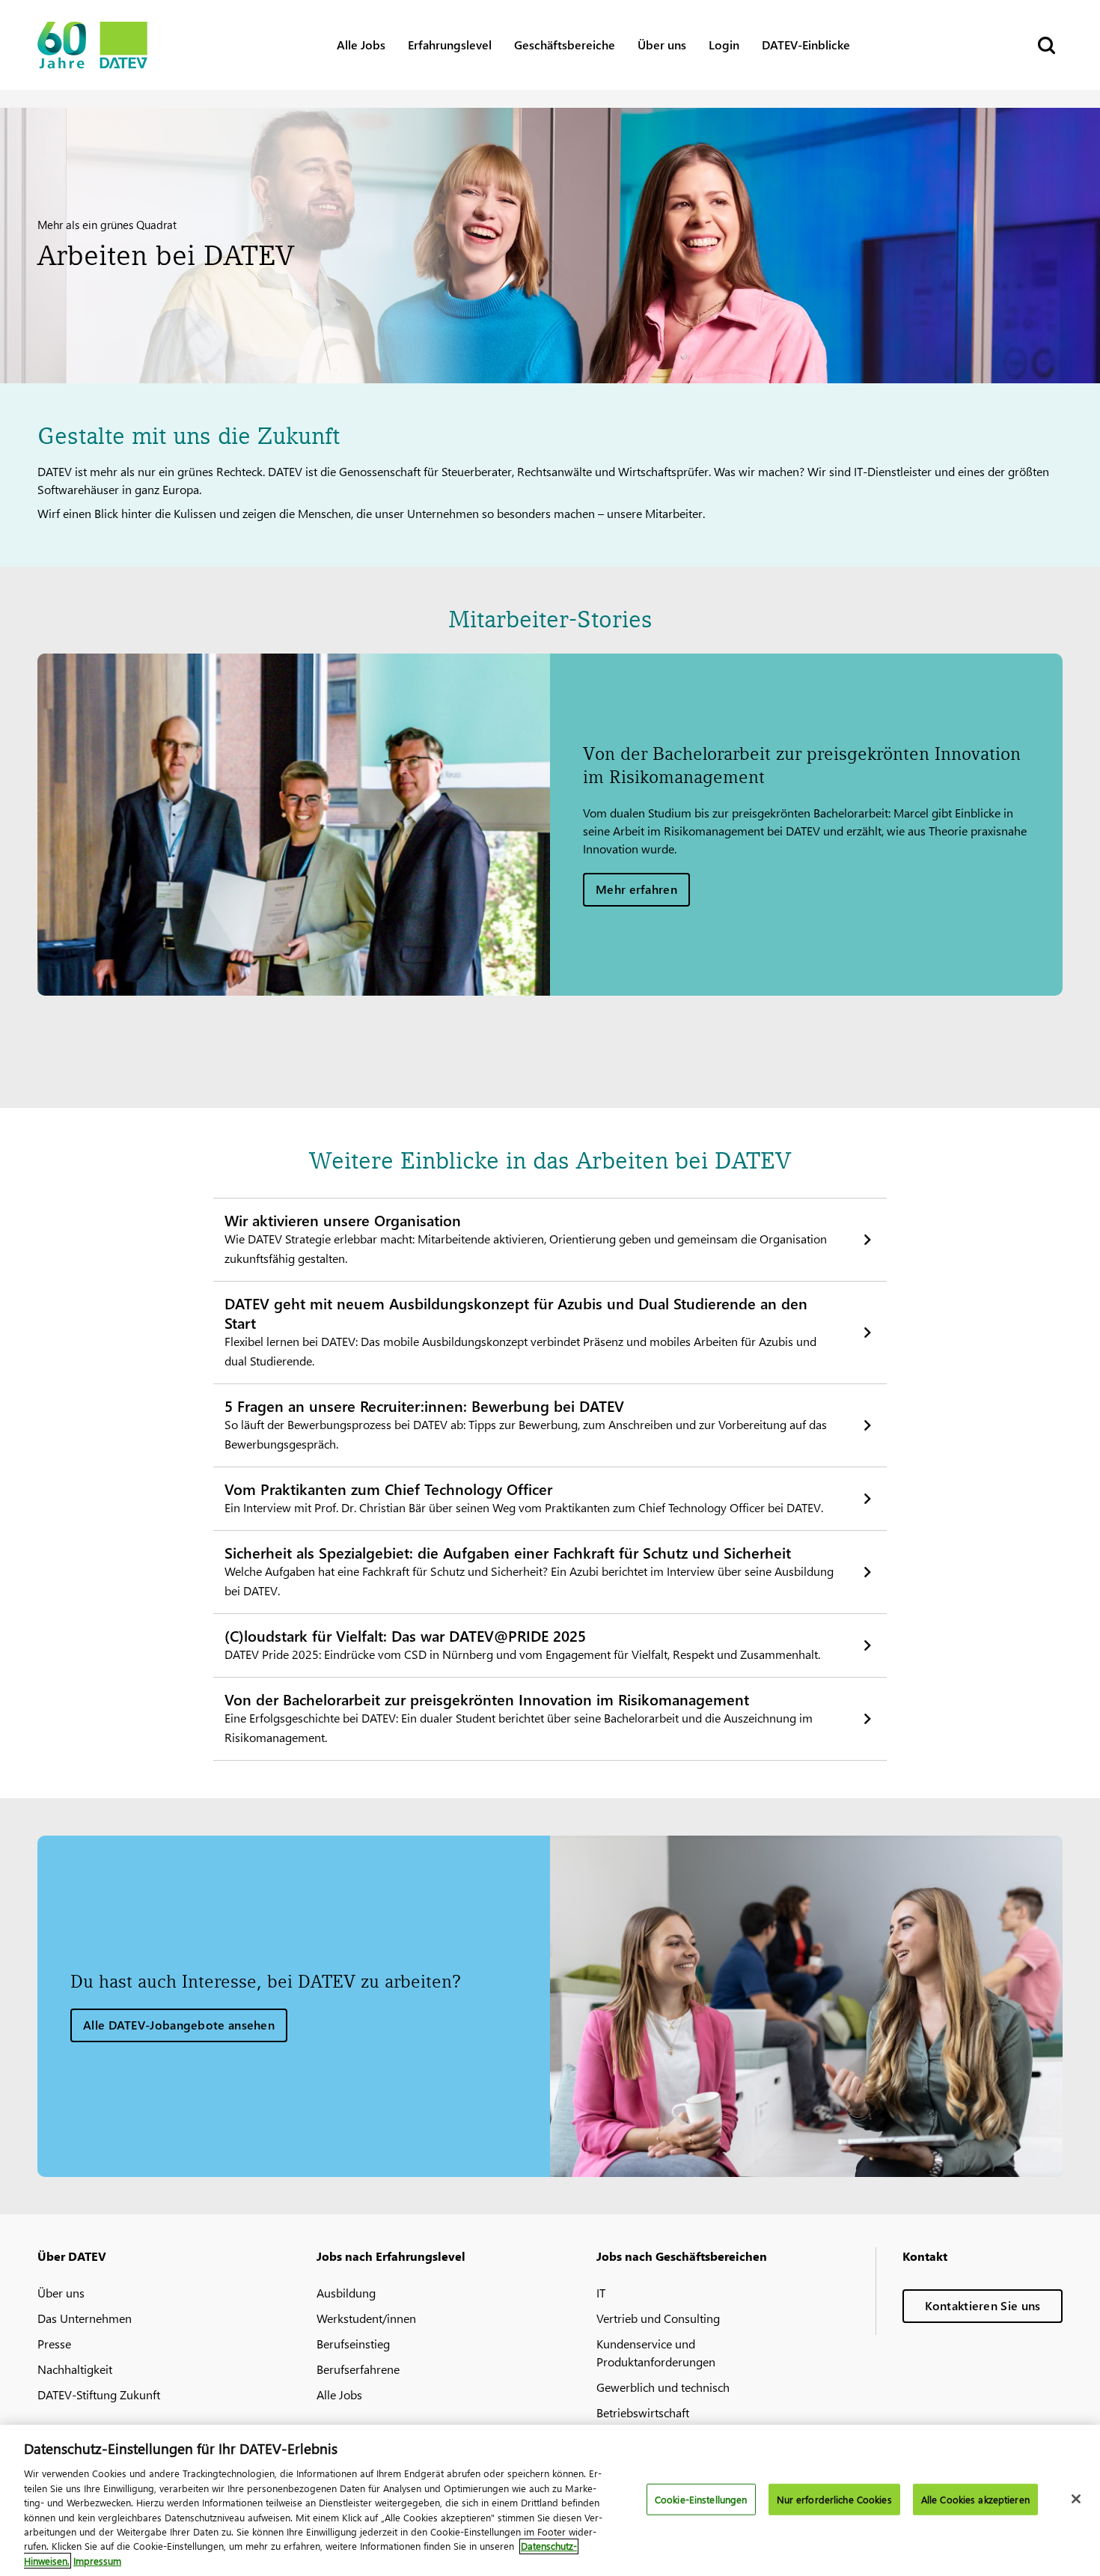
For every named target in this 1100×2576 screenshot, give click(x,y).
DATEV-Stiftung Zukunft (99, 2394)
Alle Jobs (361, 45)
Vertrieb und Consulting (658, 2318)
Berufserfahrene (358, 2369)
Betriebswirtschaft (643, 2412)
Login (724, 45)
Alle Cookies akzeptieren (975, 2499)
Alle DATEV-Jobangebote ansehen (179, 2025)
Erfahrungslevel (450, 45)
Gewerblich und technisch (663, 2387)
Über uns (662, 45)
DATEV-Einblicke (806, 45)
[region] (550, 2500)
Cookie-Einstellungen (701, 2499)
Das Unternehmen (85, 2318)
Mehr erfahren (636, 889)
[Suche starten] (1045, 45)
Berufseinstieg (353, 2344)
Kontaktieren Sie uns (983, 2305)
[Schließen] (1076, 2499)
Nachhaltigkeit (75, 2369)
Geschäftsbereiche (565, 45)
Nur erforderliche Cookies (834, 2499)
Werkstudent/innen (366, 2318)
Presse (54, 2344)
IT (601, 2293)
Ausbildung (346, 2293)
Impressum (97, 2561)
